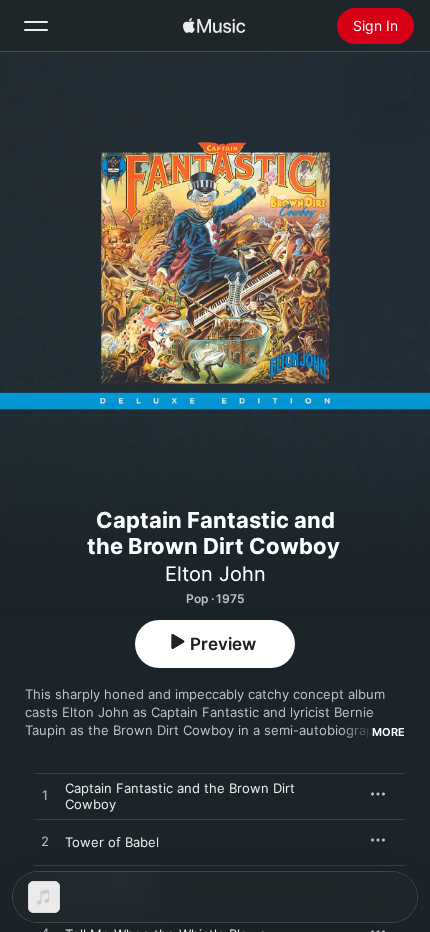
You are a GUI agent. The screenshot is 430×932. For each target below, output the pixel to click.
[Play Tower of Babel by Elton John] (45, 842)
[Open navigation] (36, 26)
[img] (214, 26)
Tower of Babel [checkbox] (112, 842)
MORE (388, 732)
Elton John (215, 574)
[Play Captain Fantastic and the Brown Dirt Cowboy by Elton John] (45, 796)
